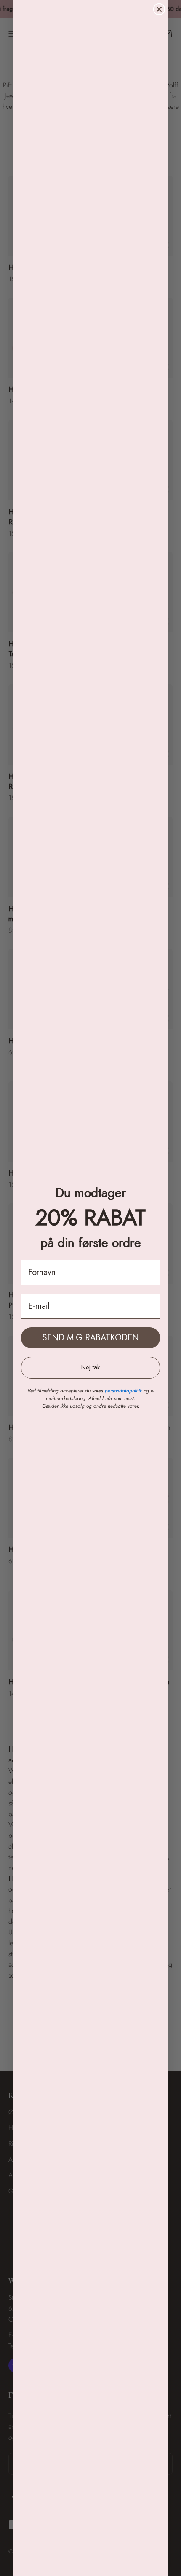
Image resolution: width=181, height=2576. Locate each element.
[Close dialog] (159, 9)
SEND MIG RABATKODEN (91, 1338)
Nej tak (90, 1367)
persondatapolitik (123, 1391)
